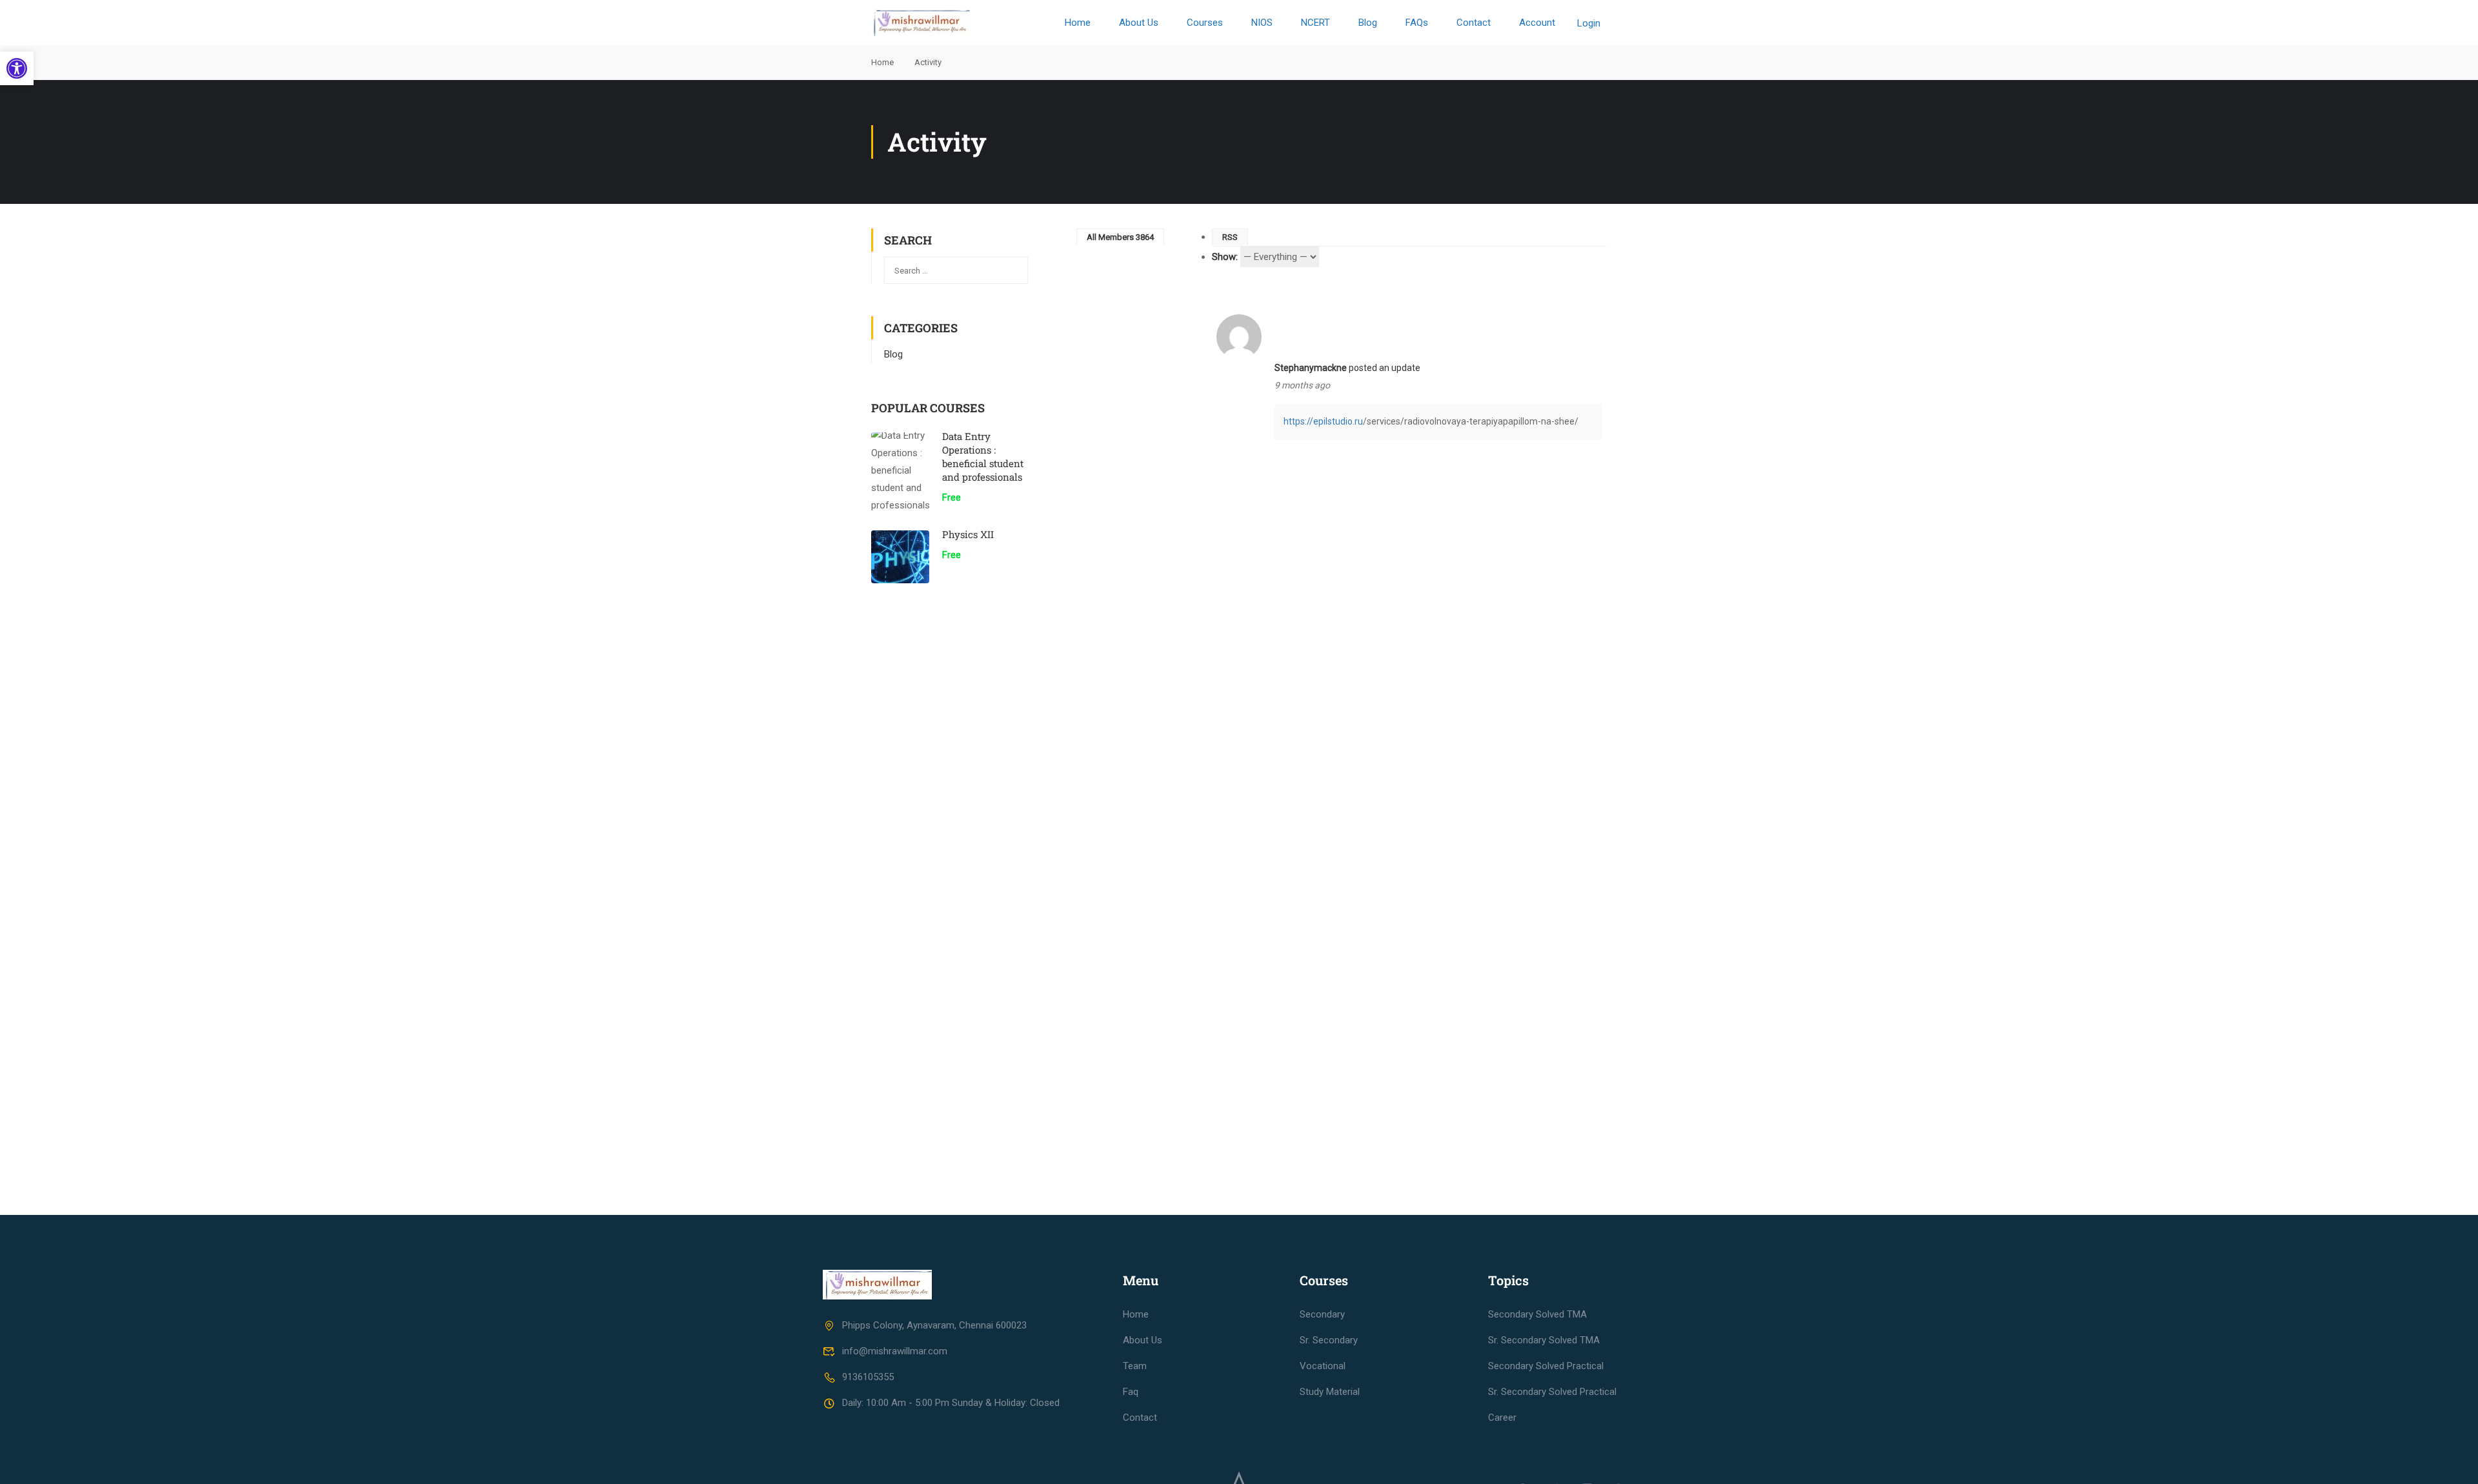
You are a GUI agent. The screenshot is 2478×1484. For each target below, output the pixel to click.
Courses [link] (1205, 23)
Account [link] (1537, 23)
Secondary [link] (1322, 1314)
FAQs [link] (1417, 23)
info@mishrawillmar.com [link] (895, 1351)
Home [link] (1078, 23)
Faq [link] (1131, 1392)
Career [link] (1502, 1418)
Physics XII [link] (968, 534)
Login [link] (1589, 23)
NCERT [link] (1315, 23)
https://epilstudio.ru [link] (1323, 421)
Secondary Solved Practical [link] (1546, 1366)
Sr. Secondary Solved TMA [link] (1544, 1340)
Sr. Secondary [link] (1329, 1340)
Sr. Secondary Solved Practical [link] (1552, 1392)
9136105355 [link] (868, 1377)
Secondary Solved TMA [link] (1537, 1314)
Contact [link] (1474, 23)
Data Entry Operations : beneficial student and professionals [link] (983, 456)
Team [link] (1135, 1366)
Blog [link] (1368, 23)
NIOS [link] (1262, 23)
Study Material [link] (1330, 1392)
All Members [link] (1120, 237)
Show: (1225, 257)
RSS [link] (1230, 237)
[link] (17, 68)
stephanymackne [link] (1311, 368)
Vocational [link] (1323, 1366)
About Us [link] (1139, 23)
